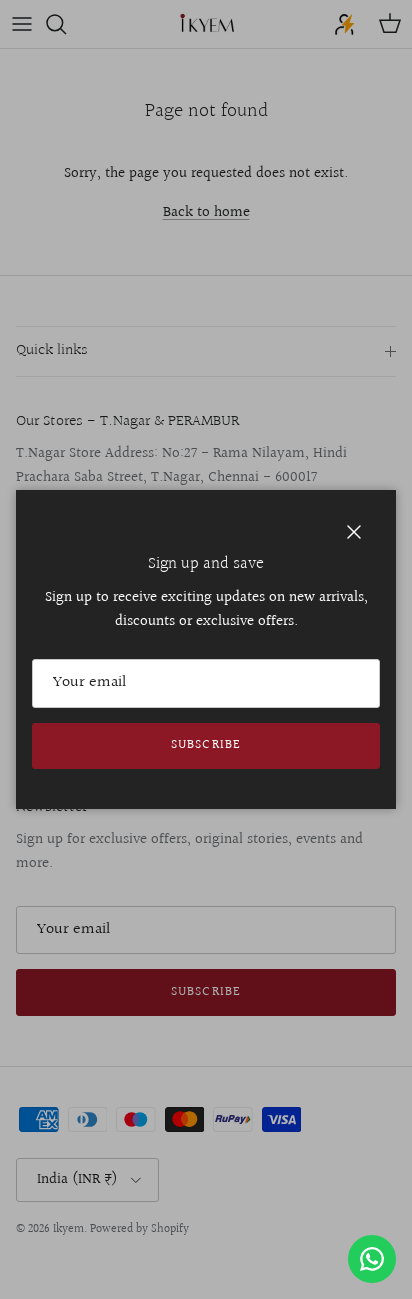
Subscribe (205, 745)
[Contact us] (372, 1259)
